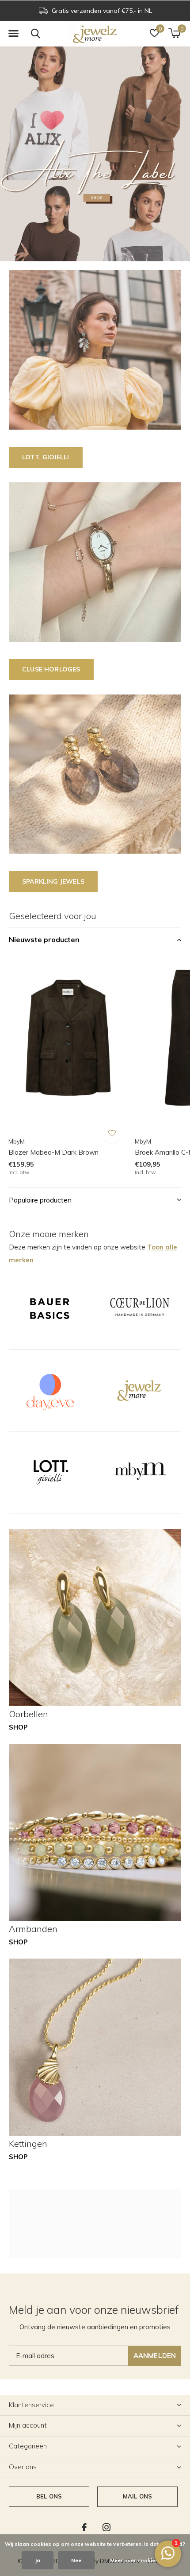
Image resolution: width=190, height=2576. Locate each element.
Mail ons (137, 2496)
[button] (13, 34)
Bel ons (49, 2496)
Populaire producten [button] (40, 1200)
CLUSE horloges (51, 669)
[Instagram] (106, 2527)
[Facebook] (84, 2527)
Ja (38, 2560)
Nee (76, 2560)
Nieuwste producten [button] (44, 939)
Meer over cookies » (136, 2560)
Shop (18, 1727)
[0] (174, 33)
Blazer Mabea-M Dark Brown (53, 1152)
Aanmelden (155, 2356)
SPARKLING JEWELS (53, 881)
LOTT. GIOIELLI (46, 457)
